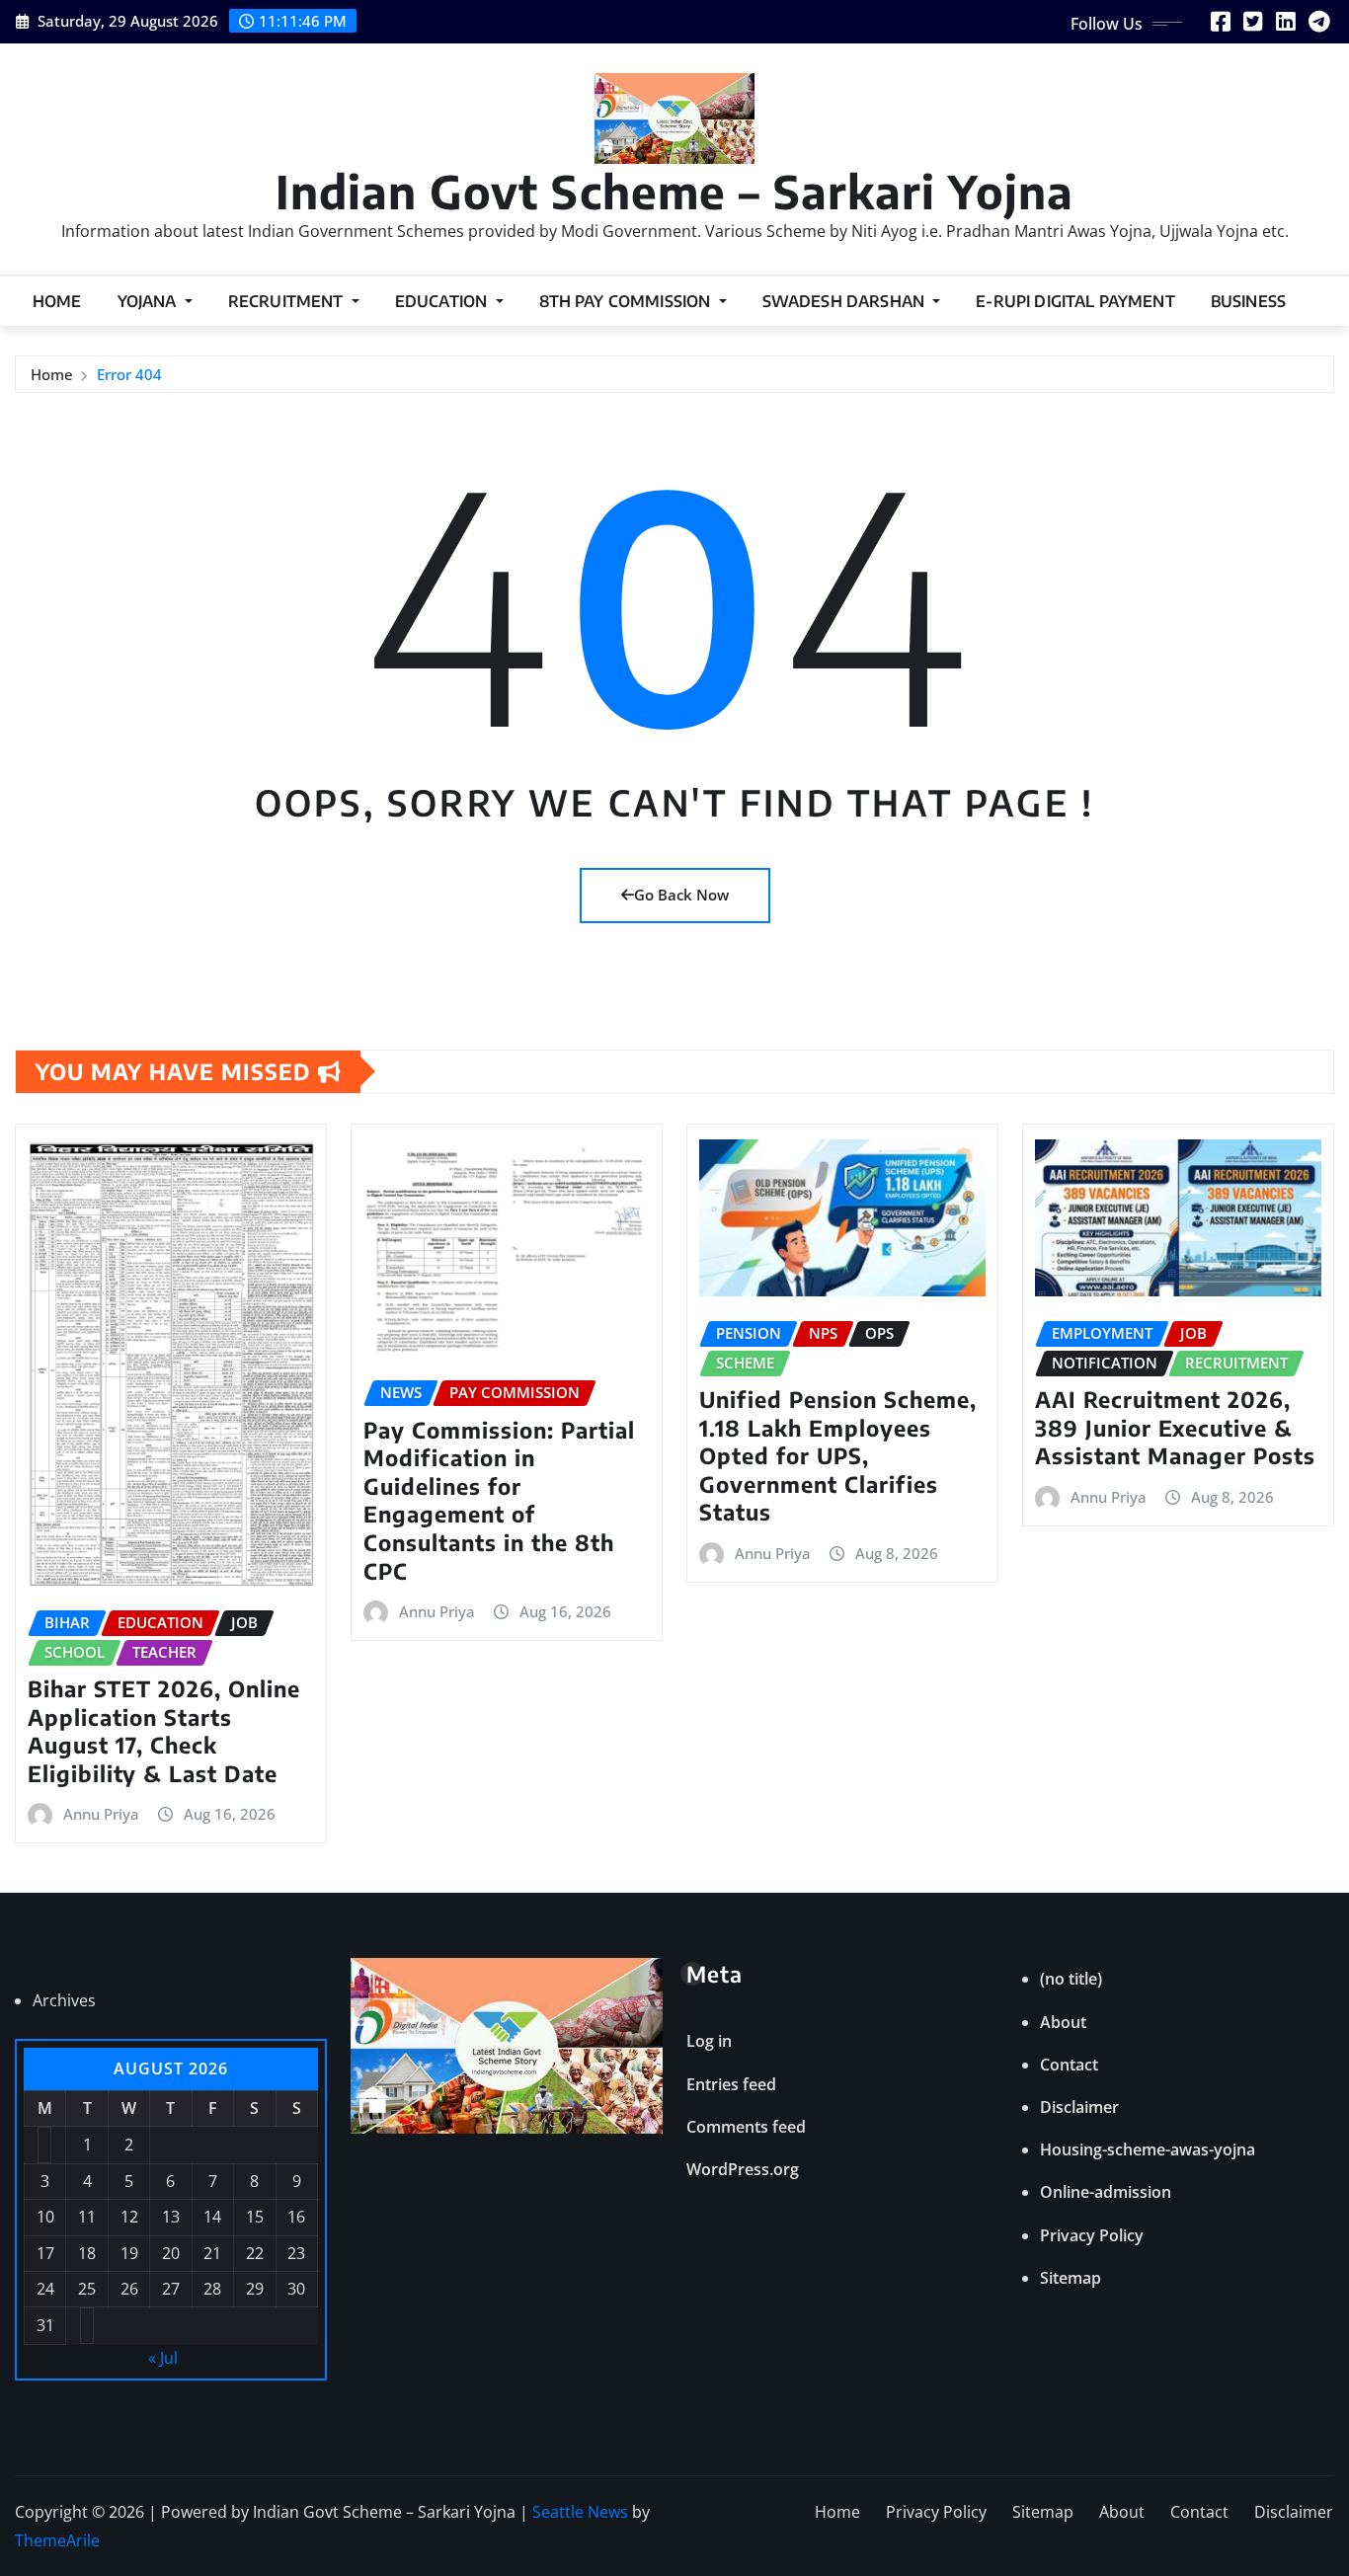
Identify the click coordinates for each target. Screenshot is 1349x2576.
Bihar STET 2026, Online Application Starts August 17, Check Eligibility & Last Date (164, 1731)
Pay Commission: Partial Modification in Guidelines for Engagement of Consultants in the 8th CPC (499, 1500)
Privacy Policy (1092, 2235)
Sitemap (1071, 2278)
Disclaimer (1079, 2107)
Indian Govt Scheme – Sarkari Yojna (674, 191)
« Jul (163, 2358)
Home (57, 301)
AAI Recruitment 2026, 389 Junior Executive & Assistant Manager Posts (1175, 1427)
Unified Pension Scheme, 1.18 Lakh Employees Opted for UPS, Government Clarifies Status (838, 1455)
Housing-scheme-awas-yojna (1148, 2149)
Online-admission (1106, 2192)
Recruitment (288, 301)
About (1063, 2022)
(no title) (1071, 1979)
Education (443, 301)
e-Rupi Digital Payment (1075, 301)
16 (296, 2217)
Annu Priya (101, 1814)
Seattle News (580, 2512)
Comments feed (746, 2127)
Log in (709, 2041)
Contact (1069, 2065)
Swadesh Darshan (846, 301)
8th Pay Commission (627, 301)
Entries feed (731, 2084)
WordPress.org (743, 2169)
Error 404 (129, 374)
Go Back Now (681, 895)
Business (1248, 301)
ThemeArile (57, 2540)
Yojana (149, 301)
